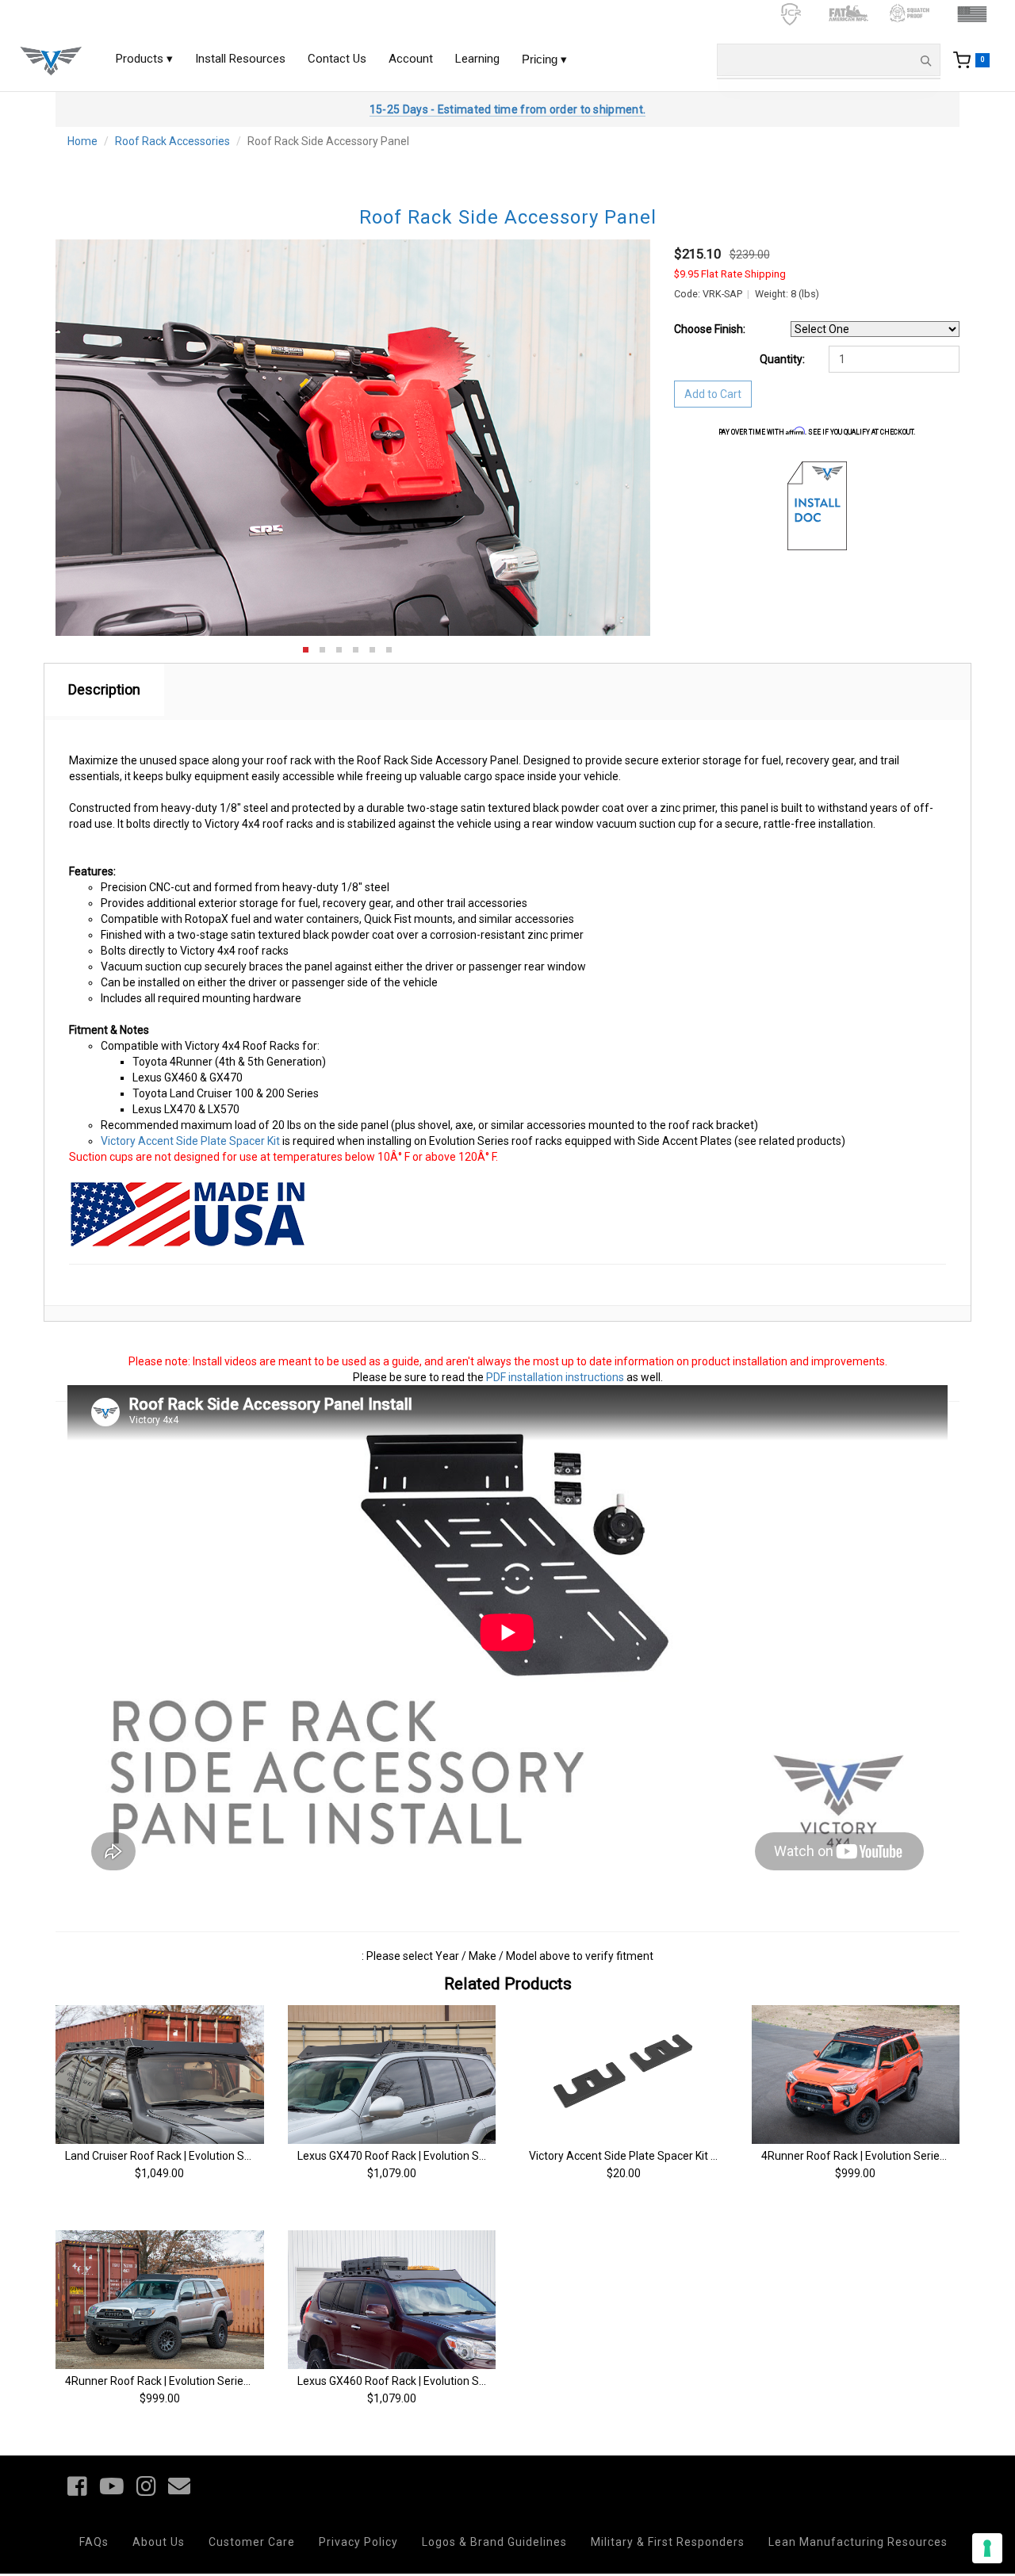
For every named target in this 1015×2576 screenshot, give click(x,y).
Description (104, 689)
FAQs (94, 2542)
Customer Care (252, 2542)
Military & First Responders (668, 2542)
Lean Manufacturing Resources (858, 2542)
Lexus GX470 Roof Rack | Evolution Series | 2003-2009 (431, 2156)
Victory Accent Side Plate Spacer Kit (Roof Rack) (649, 2156)
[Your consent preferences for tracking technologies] (987, 2548)
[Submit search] (925, 60)
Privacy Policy (358, 2542)
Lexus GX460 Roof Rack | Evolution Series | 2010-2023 (431, 2381)
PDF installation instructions (555, 1377)
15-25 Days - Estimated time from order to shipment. (507, 109)
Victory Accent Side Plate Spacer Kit (190, 1141)
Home (82, 141)
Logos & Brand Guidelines (494, 2542)
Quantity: (782, 359)
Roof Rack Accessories (172, 141)
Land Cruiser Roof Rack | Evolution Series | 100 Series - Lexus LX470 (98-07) (253, 2156)
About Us (159, 2542)
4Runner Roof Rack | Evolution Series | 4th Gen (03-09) (200, 2381)
